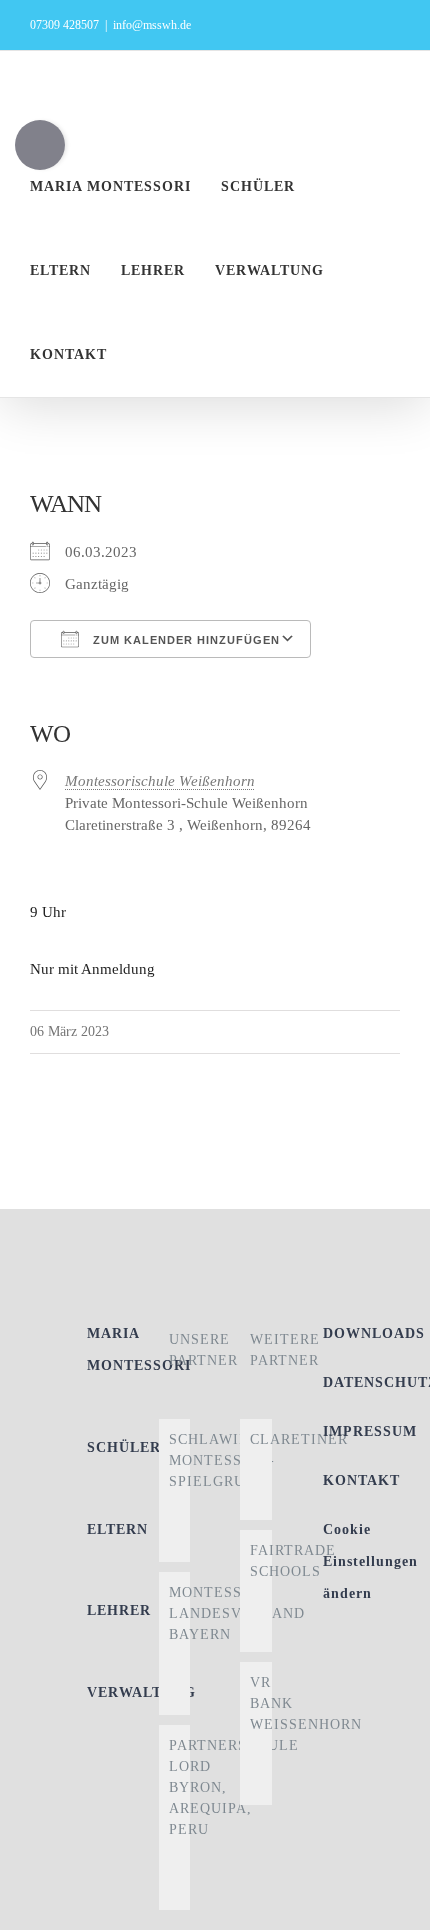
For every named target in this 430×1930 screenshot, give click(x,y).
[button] (174, 355)
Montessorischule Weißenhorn (160, 781)
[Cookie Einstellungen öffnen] (394, 1905)
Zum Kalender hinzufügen (184, 640)
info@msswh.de (152, 25)
